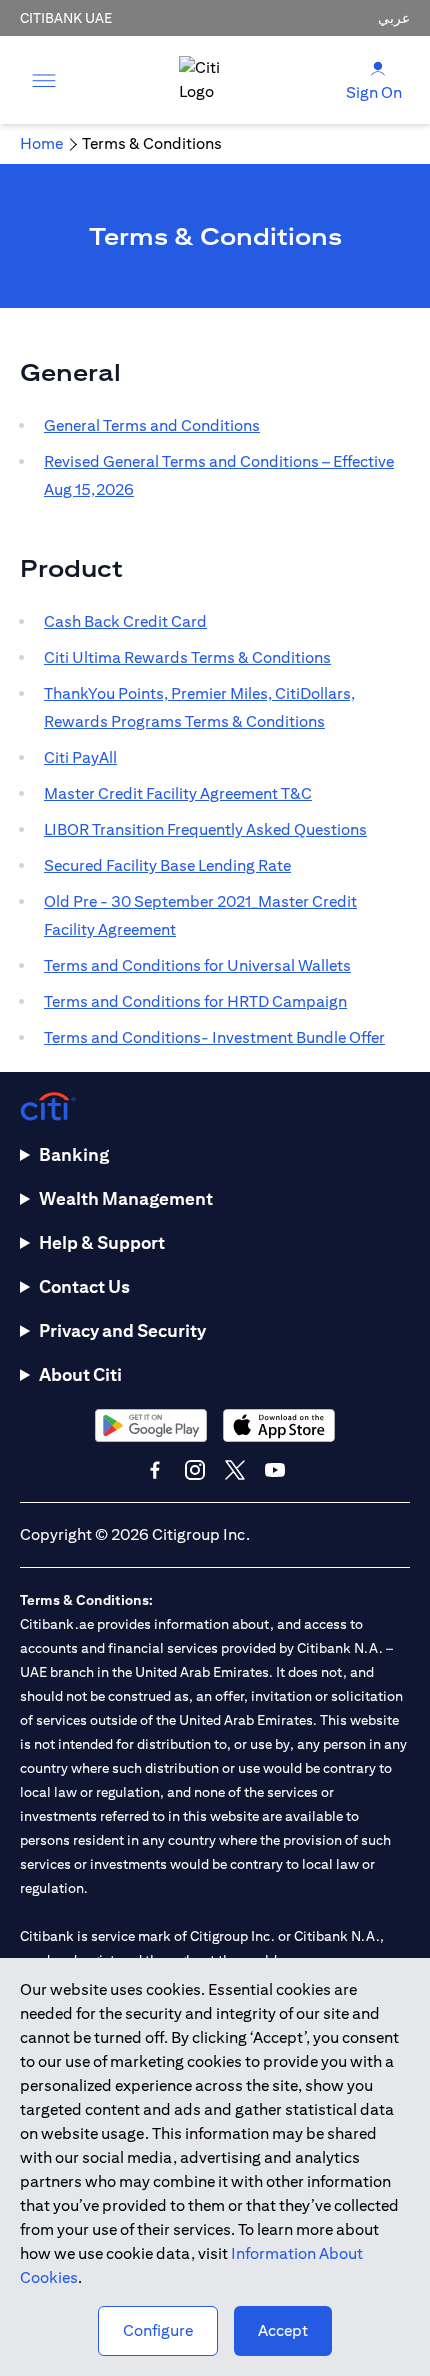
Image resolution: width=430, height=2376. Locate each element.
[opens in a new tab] (151, 1425)
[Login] (378, 67)
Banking (74, 1154)
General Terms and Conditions (152, 425)
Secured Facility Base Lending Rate (167, 865)
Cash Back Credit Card (125, 621)
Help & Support (102, 1242)
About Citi (80, 1374)
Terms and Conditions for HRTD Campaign (195, 1001)
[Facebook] (155, 1470)
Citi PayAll (80, 757)
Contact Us (84, 1286)
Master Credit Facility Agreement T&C (178, 793)
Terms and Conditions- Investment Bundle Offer (214, 1037)
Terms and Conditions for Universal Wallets (197, 965)
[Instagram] (195, 1470)
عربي (394, 18)
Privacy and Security (122, 1330)
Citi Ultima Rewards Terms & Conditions (187, 657)
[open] (44, 80)
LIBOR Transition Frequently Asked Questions (205, 829)
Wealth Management (126, 1198)
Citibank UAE (66, 18)
